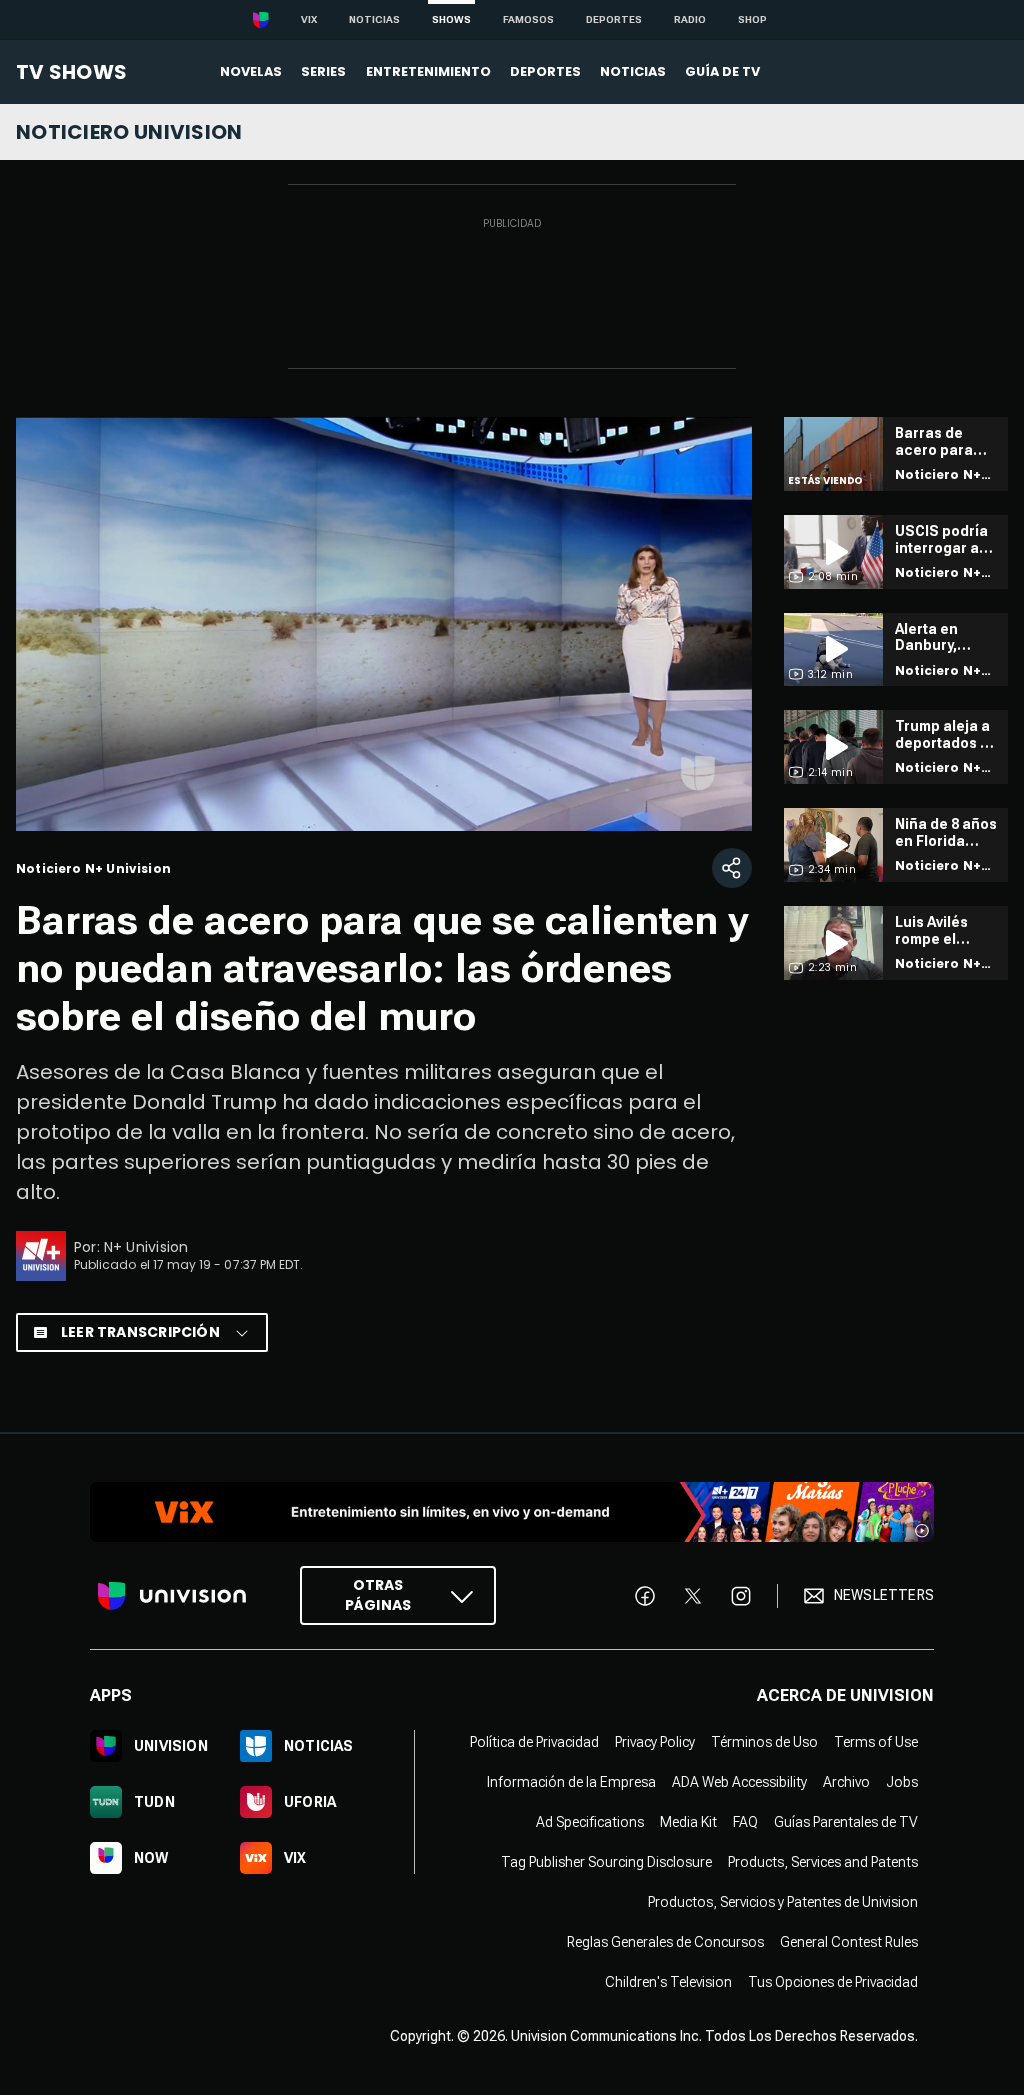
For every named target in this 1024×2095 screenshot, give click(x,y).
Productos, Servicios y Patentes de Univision (783, 1902)
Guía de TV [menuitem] (722, 71)
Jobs (902, 1782)
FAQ (745, 1822)
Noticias (374, 19)
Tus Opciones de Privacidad (833, 1982)
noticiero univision (129, 132)
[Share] (732, 868)
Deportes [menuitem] (545, 71)
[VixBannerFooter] (512, 1512)
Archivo (846, 1782)
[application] (384, 624)
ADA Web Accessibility (739, 1782)
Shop (752, 19)
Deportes (614, 19)
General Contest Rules (849, 1942)
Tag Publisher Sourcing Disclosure (606, 1862)
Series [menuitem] (323, 71)
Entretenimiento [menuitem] (428, 71)
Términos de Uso (764, 1742)
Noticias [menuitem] (633, 71)
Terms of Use (876, 1742)
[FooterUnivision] (172, 1595)
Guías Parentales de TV (846, 1822)
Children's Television (668, 1982)
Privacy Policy (655, 1742)
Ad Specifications (590, 1822)
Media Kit (688, 1822)
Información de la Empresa (571, 1782)
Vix (309, 19)
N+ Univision (146, 1247)
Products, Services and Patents (823, 1862)
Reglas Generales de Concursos (665, 1942)
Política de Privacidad (534, 1742)
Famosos (528, 19)
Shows (451, 19)
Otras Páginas (378, 1595)
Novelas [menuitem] (251, 71)
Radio (690, 19)
